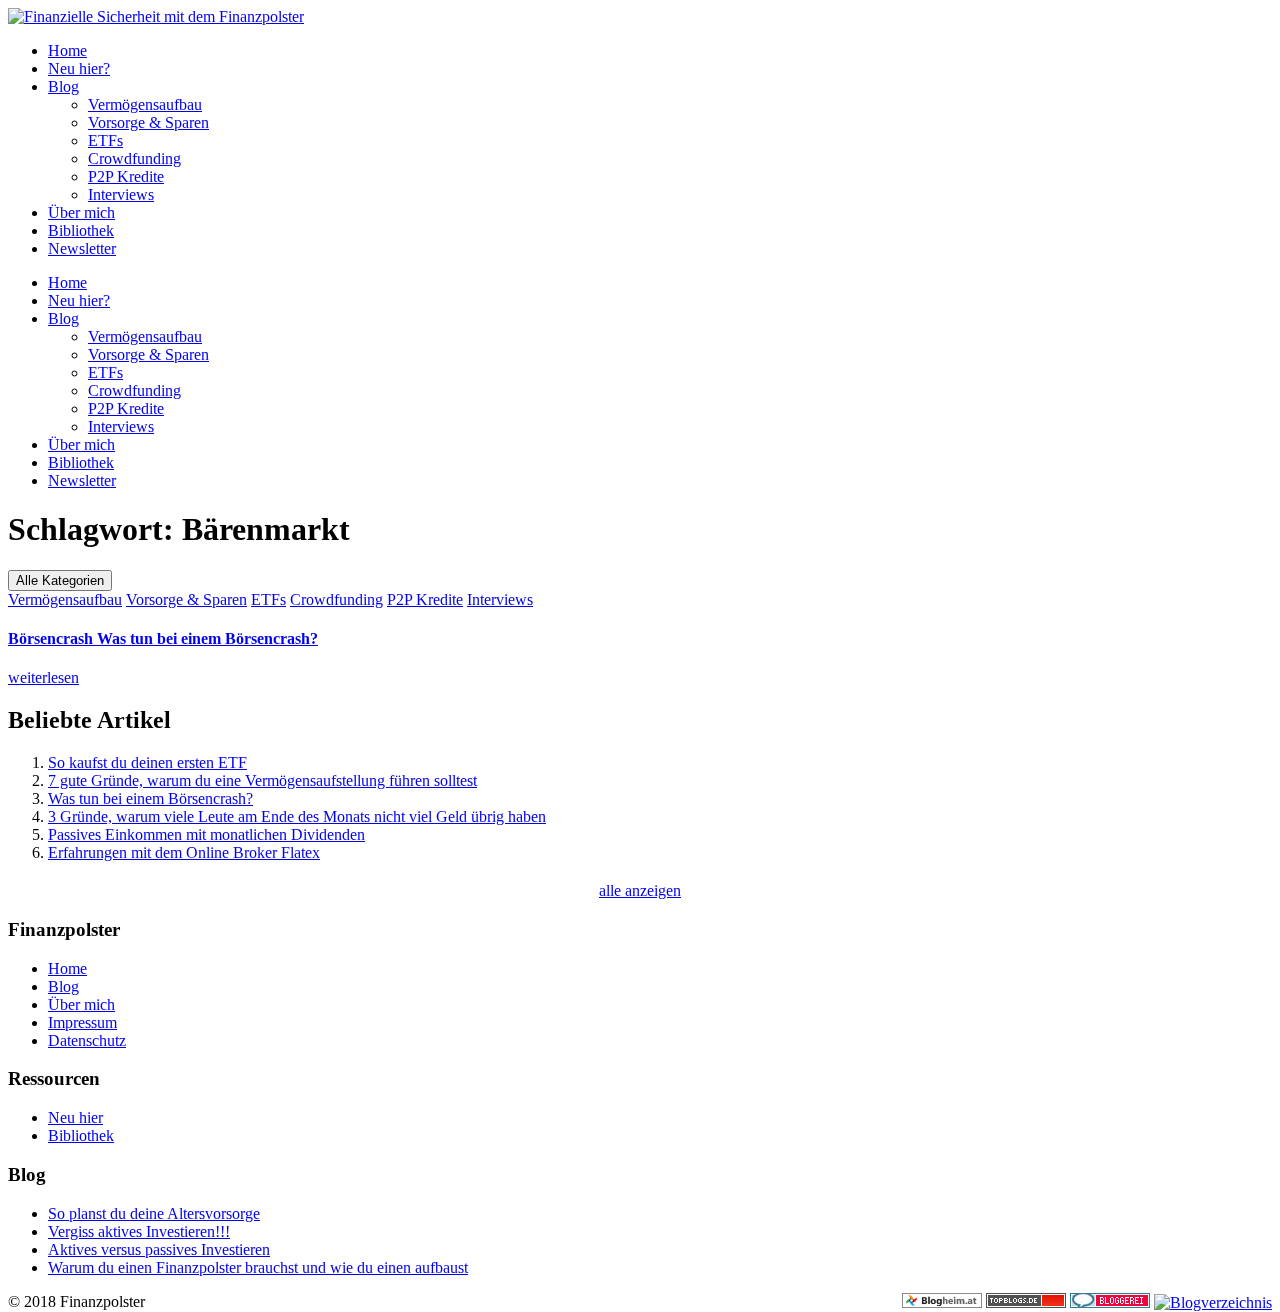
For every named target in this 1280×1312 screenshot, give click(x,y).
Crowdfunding (134, 158)
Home (67, 50)
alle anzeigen (640, 890)
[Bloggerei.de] (1110, 1302)
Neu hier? (79, 68)
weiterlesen (43, 677)
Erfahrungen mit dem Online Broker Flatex (184, 852)
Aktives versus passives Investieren (159, 1249)
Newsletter (82, 248)
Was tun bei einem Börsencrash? (163, 638)
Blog (63, 86)
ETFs (105, 140)
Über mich (81, 212)
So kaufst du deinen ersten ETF (147, 762)
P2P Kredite (126, 176)
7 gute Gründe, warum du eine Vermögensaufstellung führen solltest (262, 780)
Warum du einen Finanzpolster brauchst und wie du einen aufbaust (258, 1267)
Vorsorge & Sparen (148, 122)
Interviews (121, 194)
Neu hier (75, 1117)
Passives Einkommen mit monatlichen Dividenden (206, 834)
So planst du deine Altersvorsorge (154, 1213)
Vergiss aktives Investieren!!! (139, 1231)
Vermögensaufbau (145, 104)
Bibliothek (81, 230)
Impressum (82, 1022)
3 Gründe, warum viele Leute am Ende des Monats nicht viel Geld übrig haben (297, 816)
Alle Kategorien (60, 580)
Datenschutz (87, 1040)
